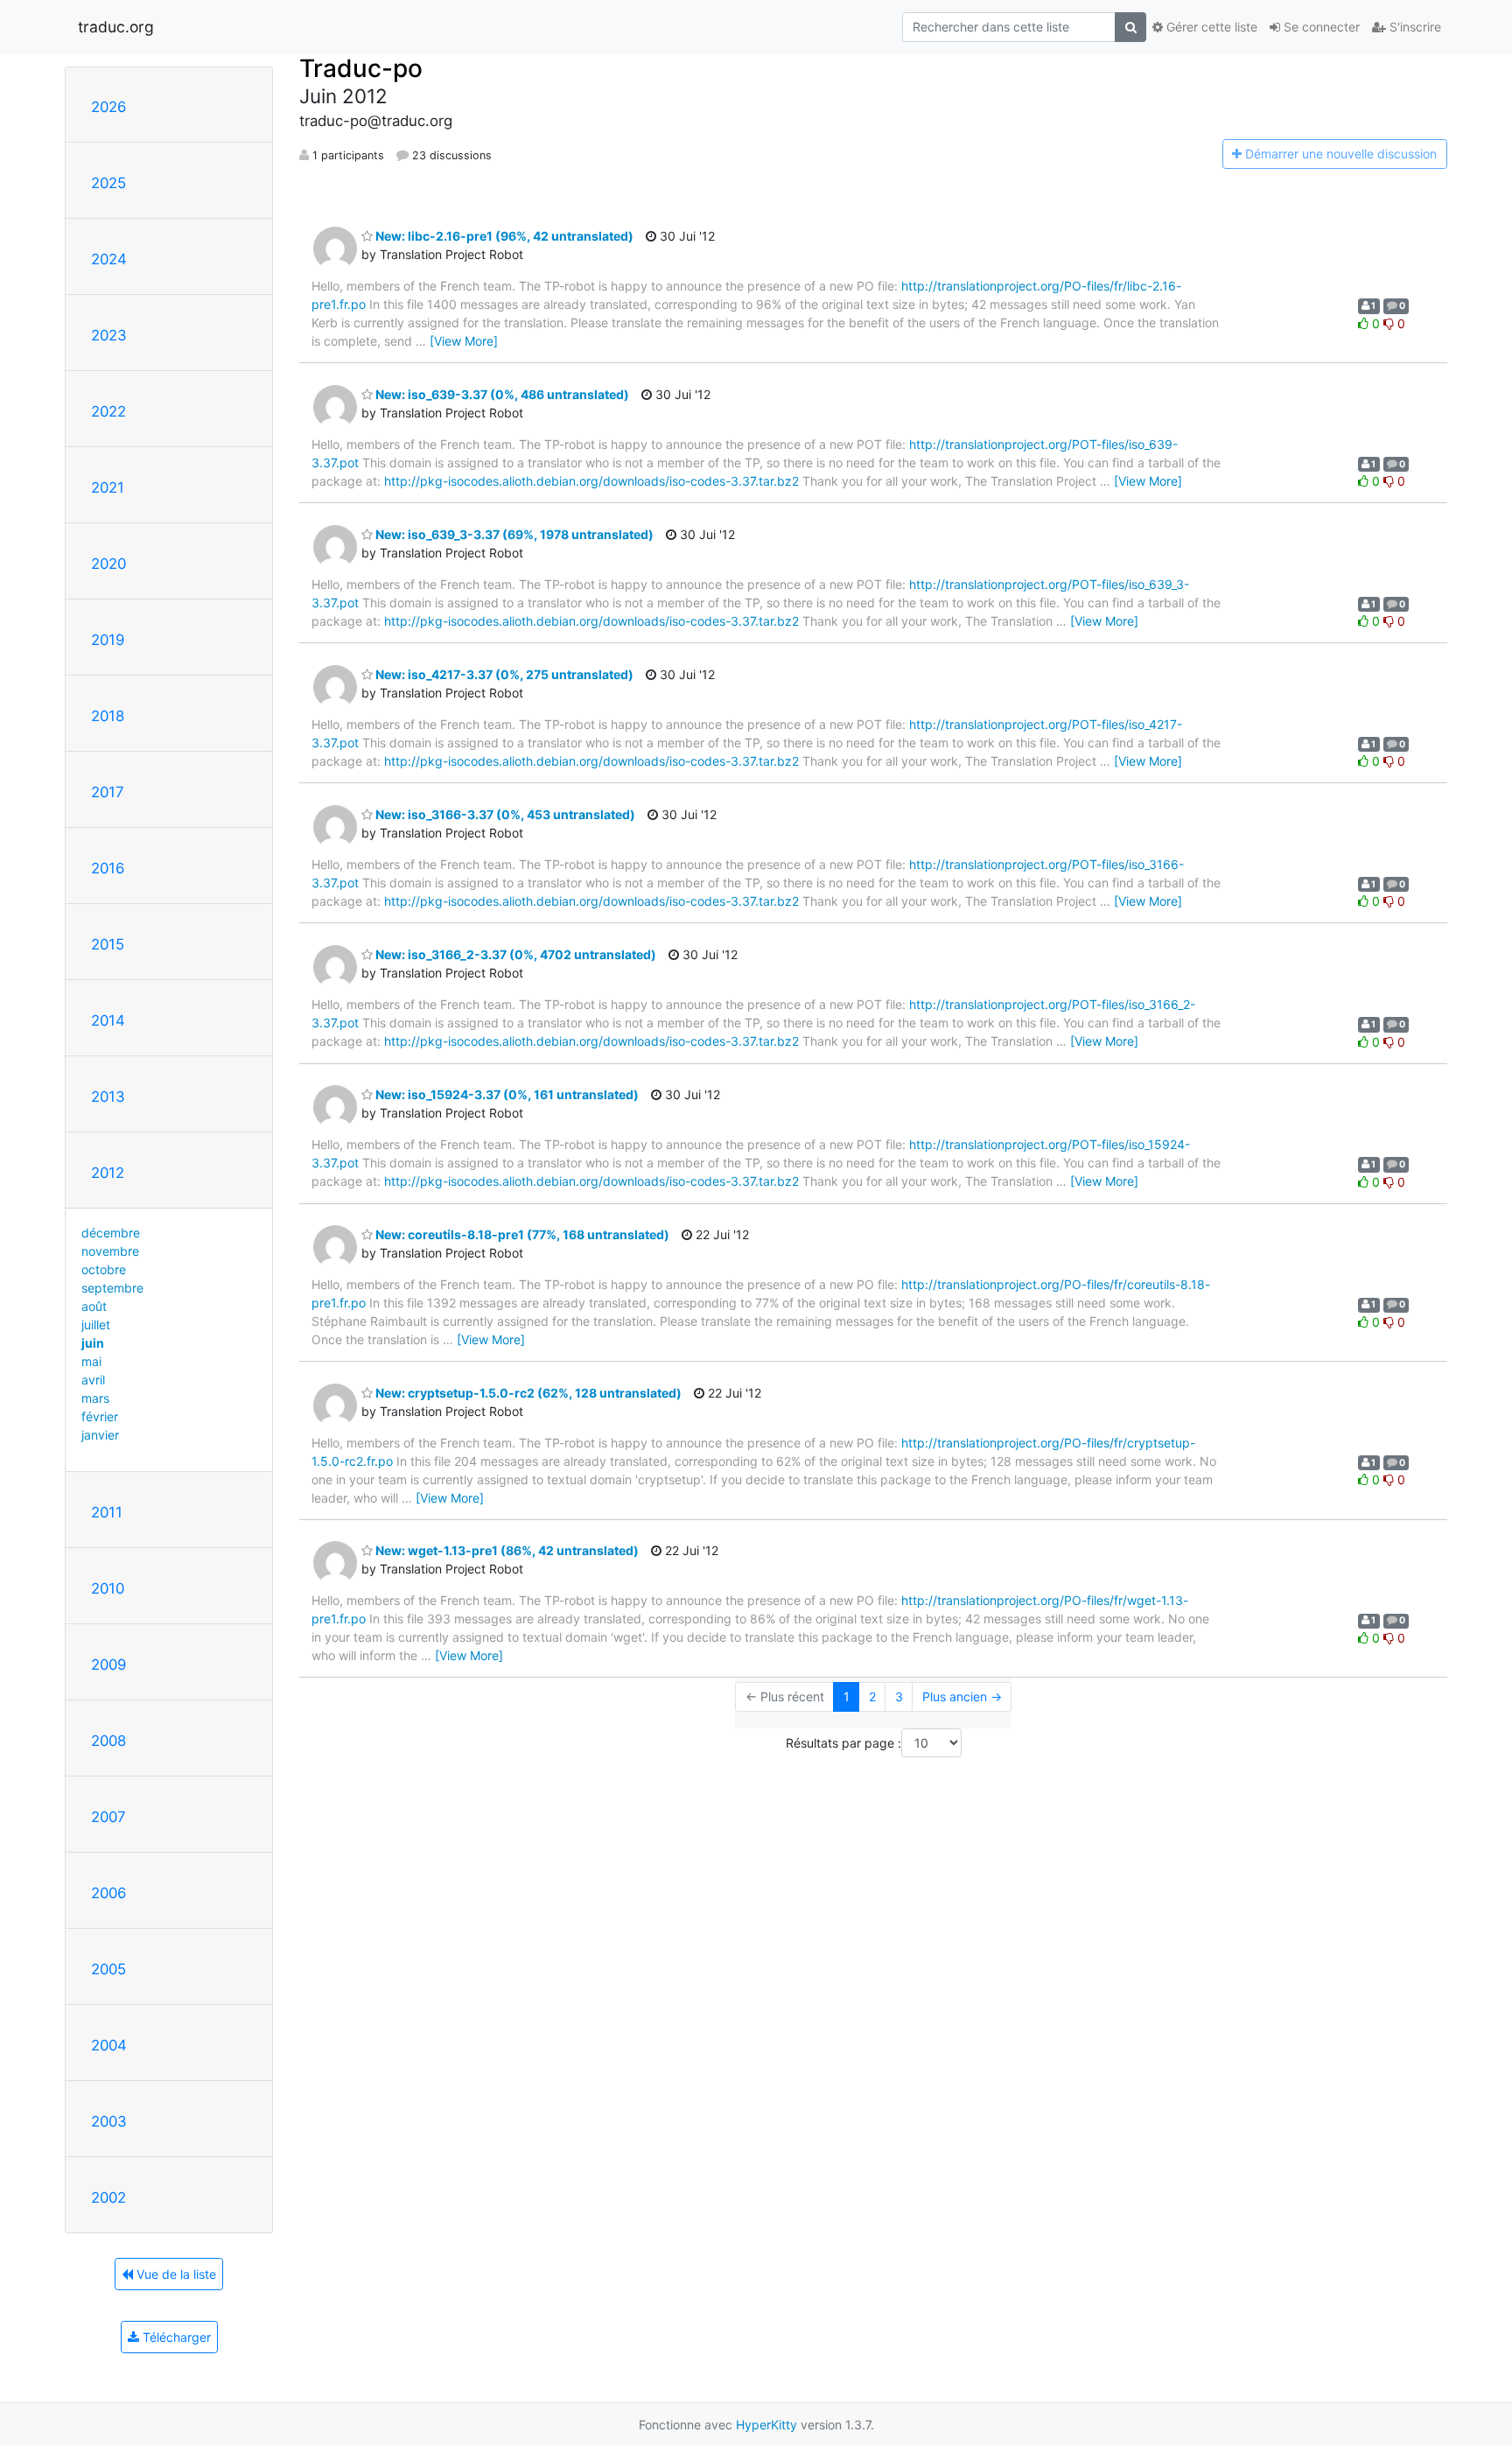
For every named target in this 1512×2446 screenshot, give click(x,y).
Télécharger (175, 2337)
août (94, 1306)
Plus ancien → (962, 1696)
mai (91, 1361)
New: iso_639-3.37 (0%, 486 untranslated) (501, 394)
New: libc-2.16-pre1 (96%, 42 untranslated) (503, 236)
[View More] (464, 341)
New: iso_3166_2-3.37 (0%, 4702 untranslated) (514, 954)
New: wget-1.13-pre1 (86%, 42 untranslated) (506, 1550)
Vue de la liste (175, 2274)
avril (93, 1380)
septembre (112, 1288)
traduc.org (116, 27)
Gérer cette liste (1210, 27)
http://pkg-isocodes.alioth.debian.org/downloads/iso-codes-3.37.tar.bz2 (591, 481)
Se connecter (1320, 27)
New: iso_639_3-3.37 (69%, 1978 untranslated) (513, 534)
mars (95, 1398)
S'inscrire (1414, 27)
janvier (100, 1435)
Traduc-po (361, 68)
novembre (110, 1251)
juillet (96, 1325)
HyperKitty (766, 2425)
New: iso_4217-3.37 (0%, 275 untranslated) (503, 674)
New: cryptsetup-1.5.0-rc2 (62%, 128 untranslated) (527, 1393)
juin (93, 1343)
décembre (111, 1233)
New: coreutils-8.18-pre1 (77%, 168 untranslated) (521, 1234)
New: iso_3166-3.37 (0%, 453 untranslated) (504, 814)
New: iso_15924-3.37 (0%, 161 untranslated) (506, 1094)
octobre (104, 1269)
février (100, 1416)
